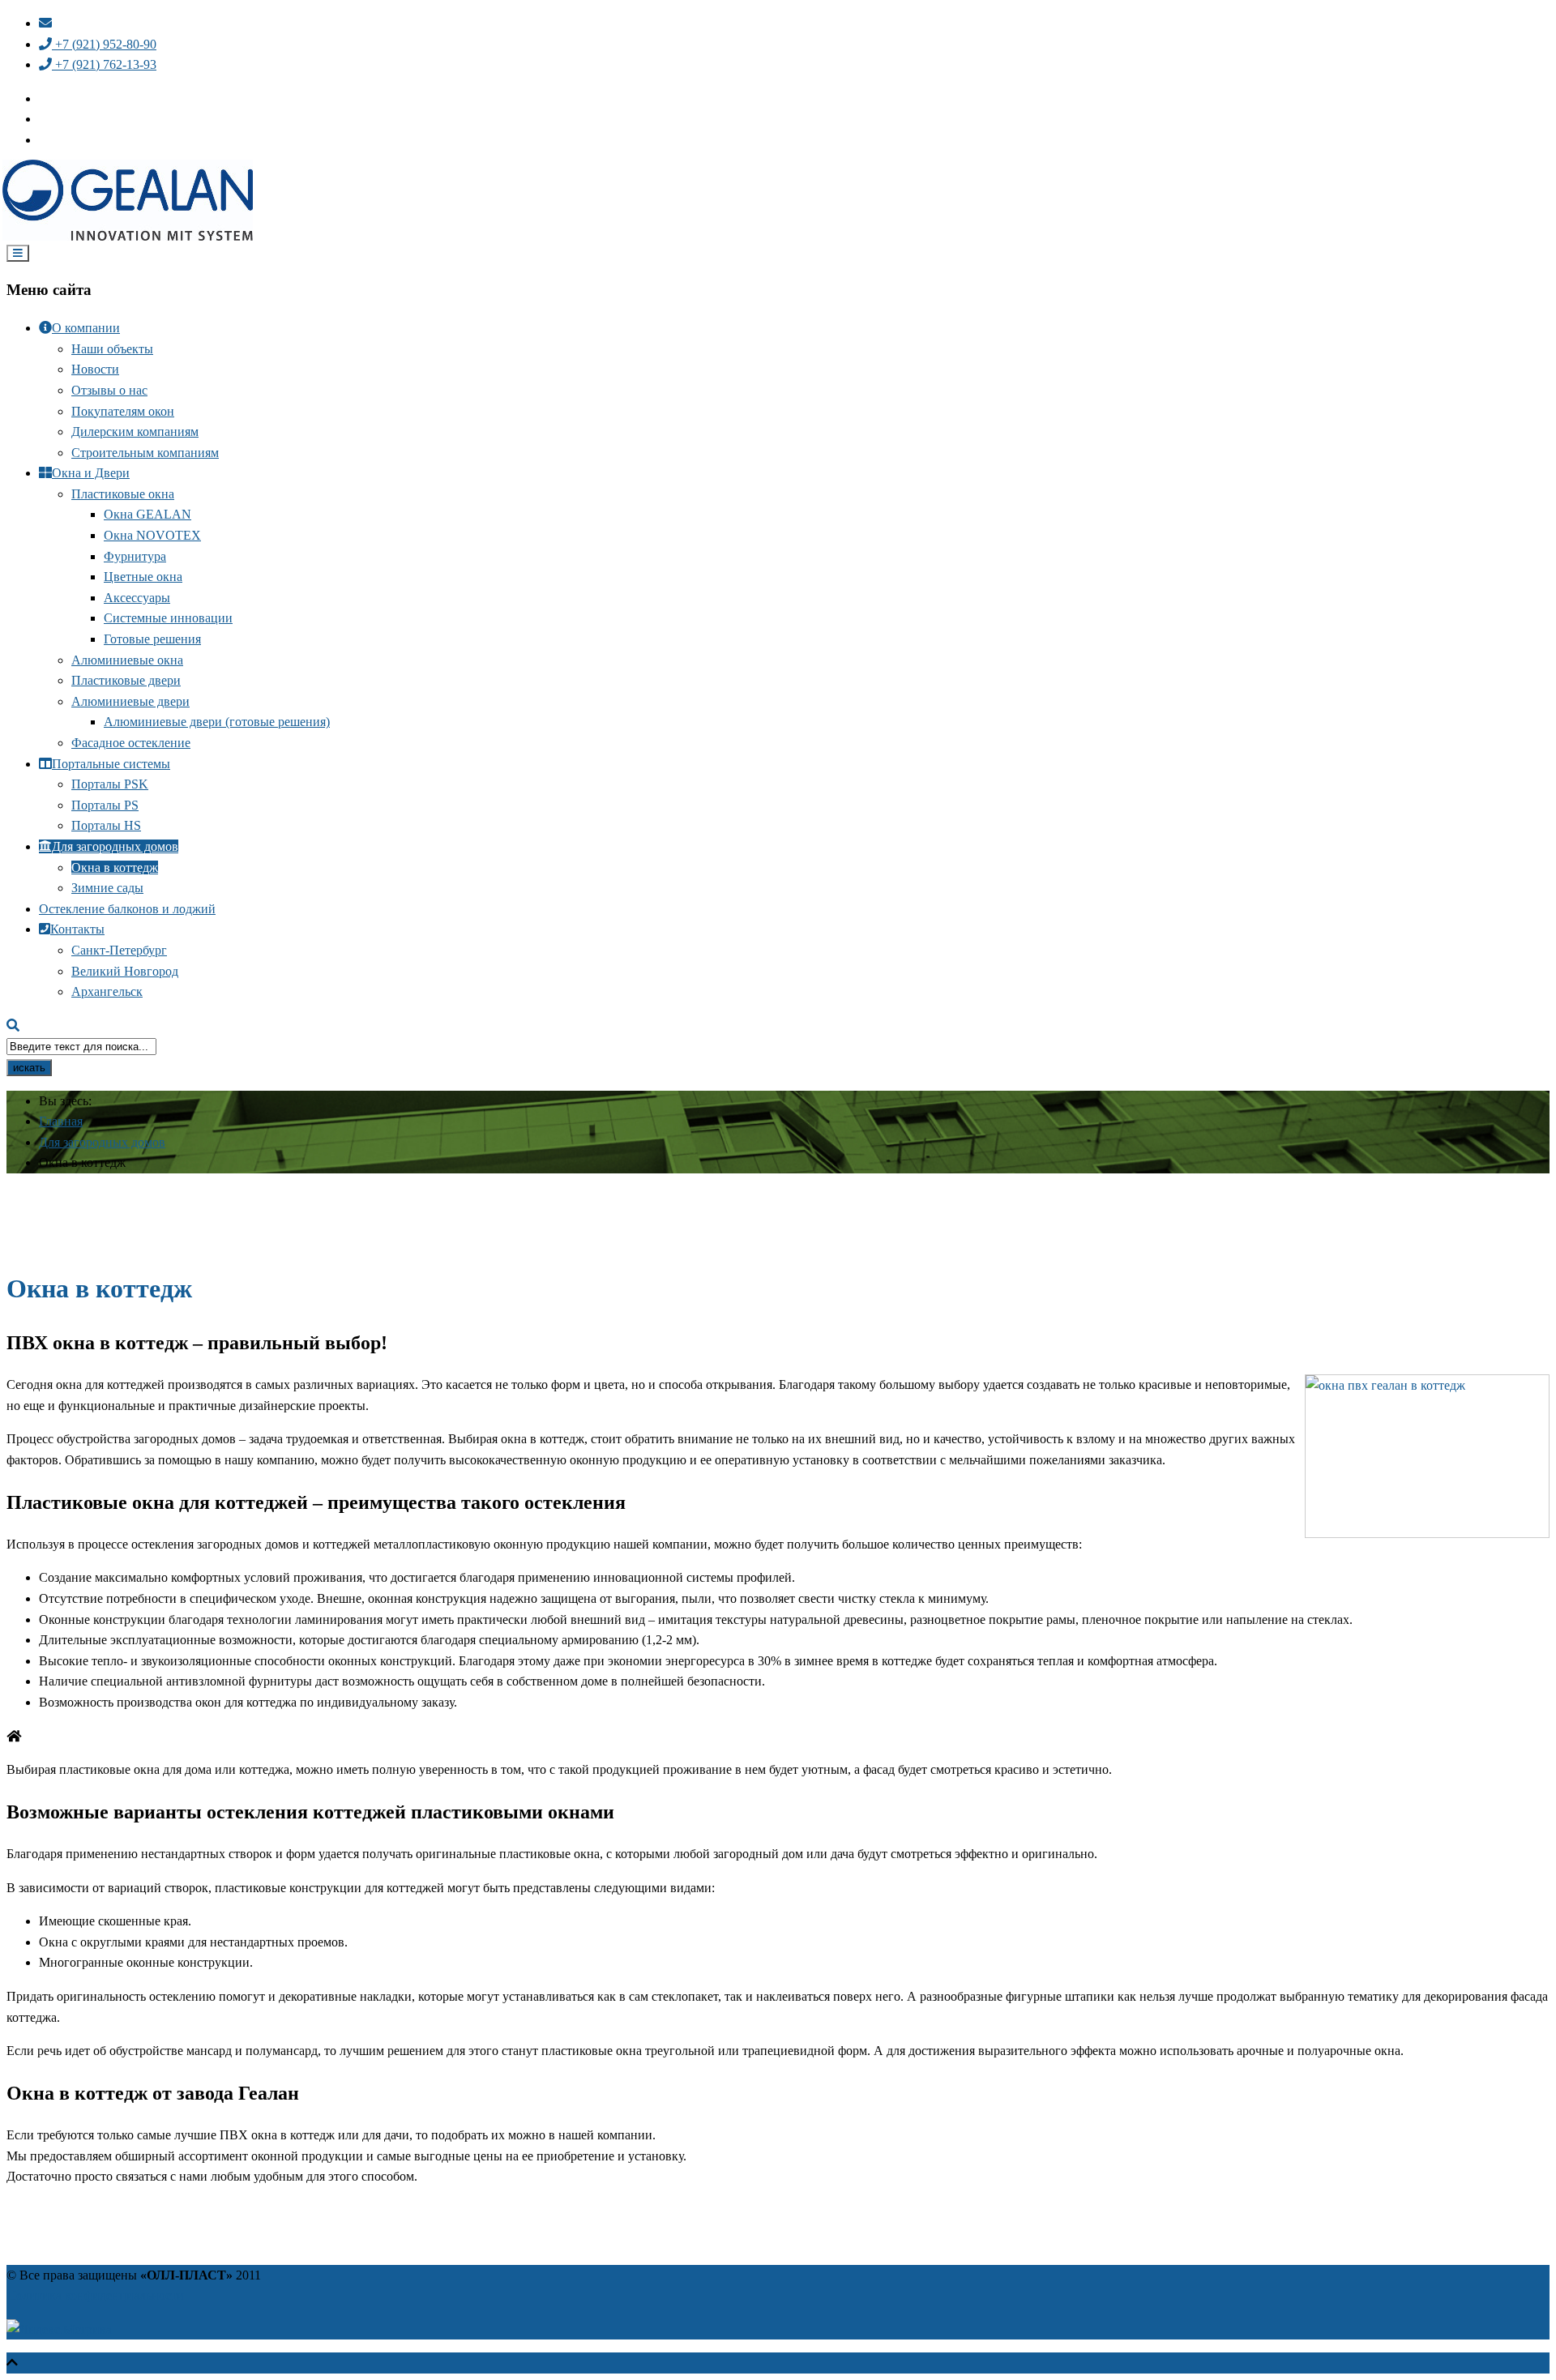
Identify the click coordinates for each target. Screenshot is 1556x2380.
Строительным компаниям (145, 453)
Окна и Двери (91, 473)
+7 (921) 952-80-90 (104, 44)
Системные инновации (168, 618)
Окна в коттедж (115, 867)
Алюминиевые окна (127, 660)
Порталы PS (105, 805)
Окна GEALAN (147, 514)
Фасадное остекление (131, 743)
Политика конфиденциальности (95, 2295)
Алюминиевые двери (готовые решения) (217, 722)
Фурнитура (135, 556)
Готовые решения (152, 639)
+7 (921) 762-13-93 (104, 64)
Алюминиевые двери (130, 701)
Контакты (77, 929)
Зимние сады (107, 888)
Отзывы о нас (109, 390)
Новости (95, 369)
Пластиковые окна (123, 494)
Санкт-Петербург (119, 950)
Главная (61, 1121)
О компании (86, 328)
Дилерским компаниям (135, 432)
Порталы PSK (110, 784)
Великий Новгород (125, 971)
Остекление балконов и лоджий (127, 909)
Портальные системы (111, 764)
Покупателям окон (123, 411)
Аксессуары (137, 598)
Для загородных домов (115, 846)
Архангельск (107, 991)
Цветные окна (143, 577)
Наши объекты (112, 349)
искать (29, 1068)
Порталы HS (106, 825)
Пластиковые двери (126, 680)
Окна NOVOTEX (152, 535)
